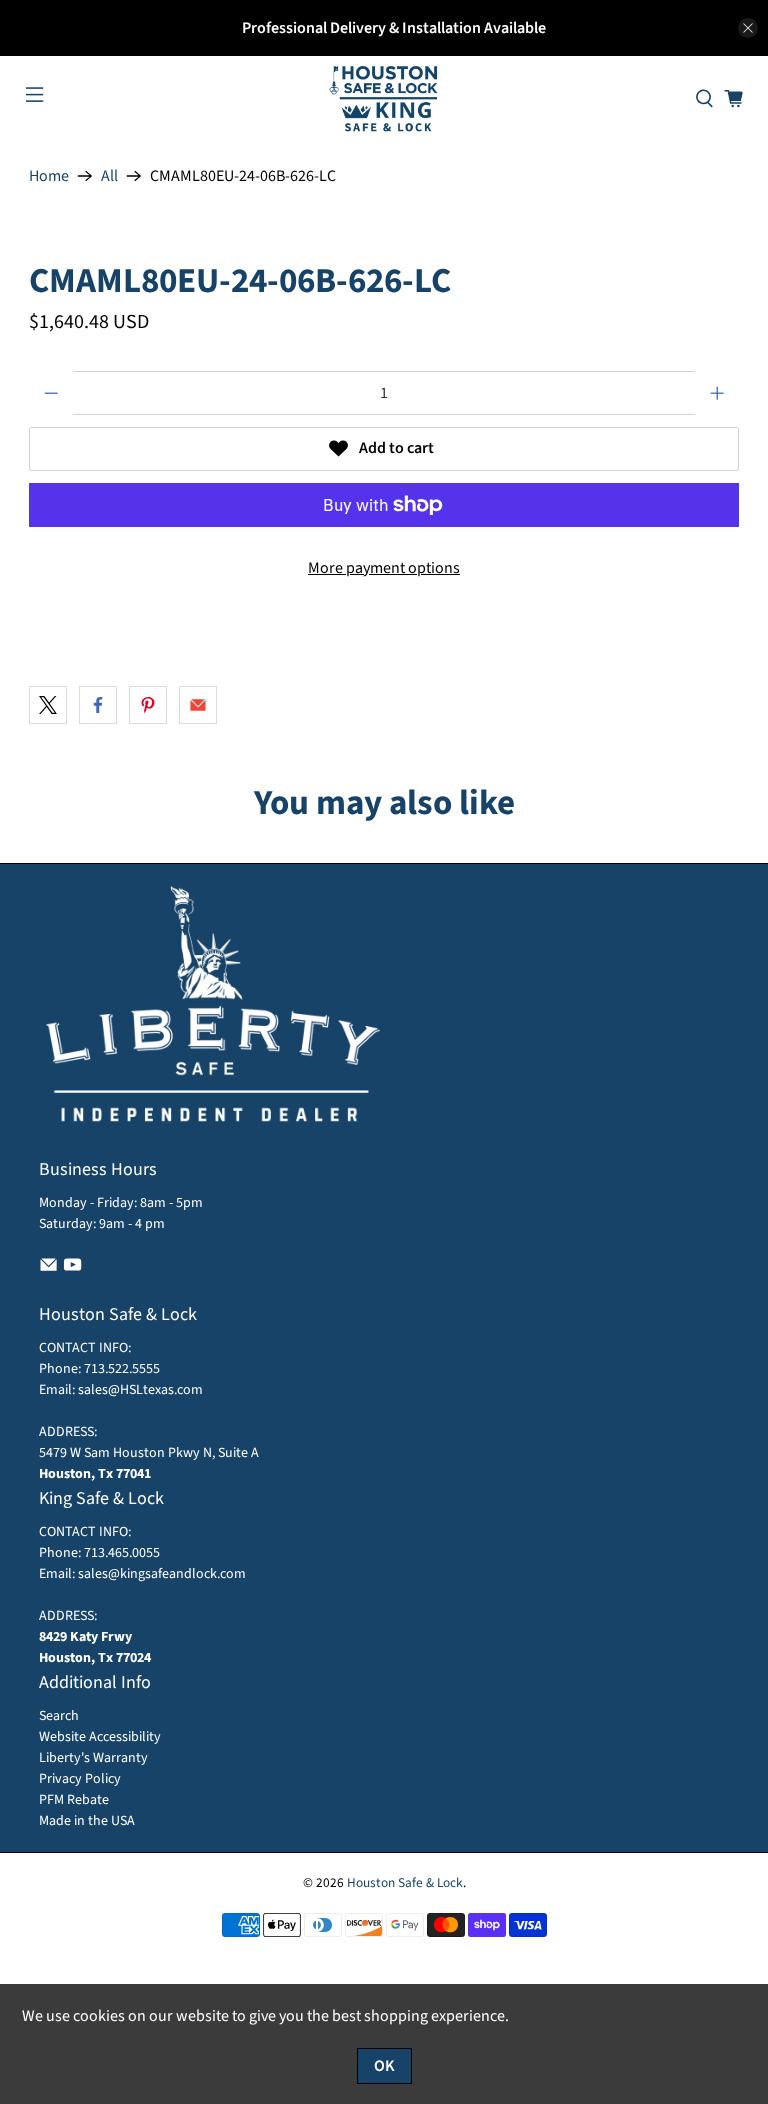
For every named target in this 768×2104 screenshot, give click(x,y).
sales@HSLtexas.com (140, 1390)
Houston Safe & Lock (405, 1882)
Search (59, 1716)
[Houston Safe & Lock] (384, 98)
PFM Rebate (74, 1800)
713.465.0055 (122, 1553)
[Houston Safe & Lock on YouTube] (72, 1270)
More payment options (384, 568)
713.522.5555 (120, 1369)
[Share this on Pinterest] (148, 705)
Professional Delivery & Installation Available (394, 28)
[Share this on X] (48, 705)
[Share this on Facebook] (98, 705)
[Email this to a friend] (198, 705)
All (109, 176)
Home (49, 176)
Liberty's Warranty (93, 1758)
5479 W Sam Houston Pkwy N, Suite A (149, 1453)
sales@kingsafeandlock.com (162, 1574)
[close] (748, 28)
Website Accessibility (100, 1737)
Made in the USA (87, 1821)
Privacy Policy (80, 1779)
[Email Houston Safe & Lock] (48, 1270)
